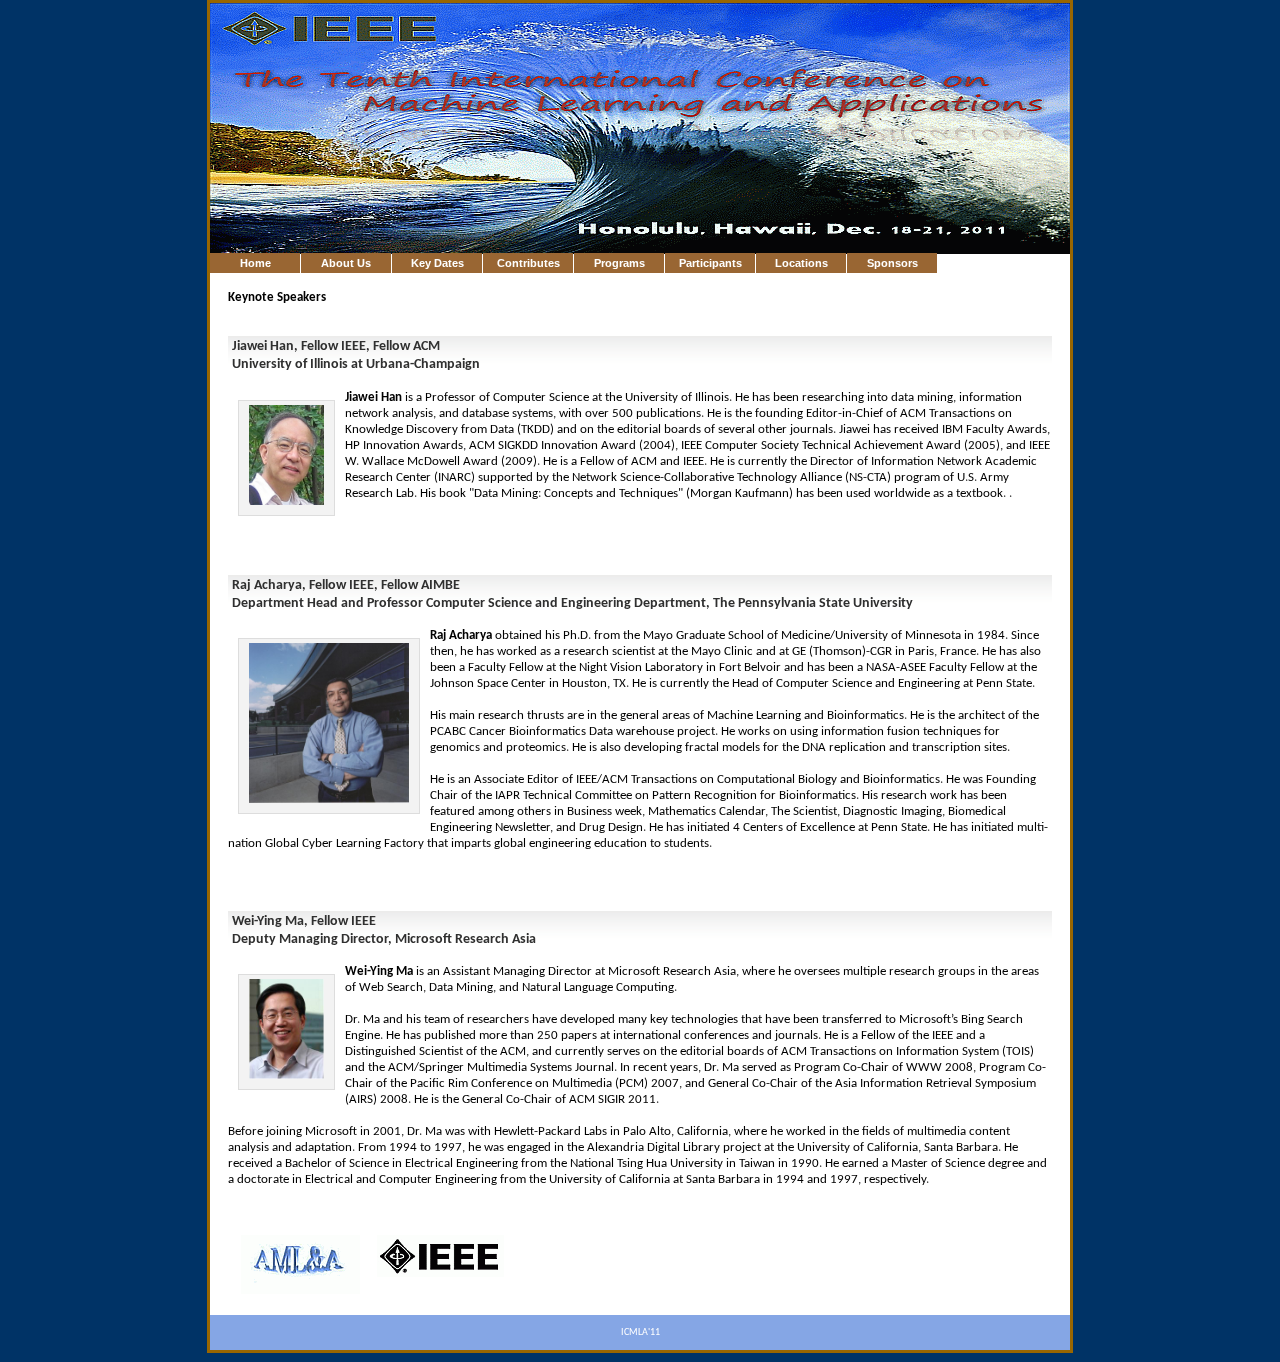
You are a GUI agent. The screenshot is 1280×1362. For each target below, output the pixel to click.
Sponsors (892, 263)
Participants (710, 263)
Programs (619, 263)
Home (255, 263)
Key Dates (437, 263)
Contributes (528, 263)
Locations (801, 263)
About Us (346, 263)
